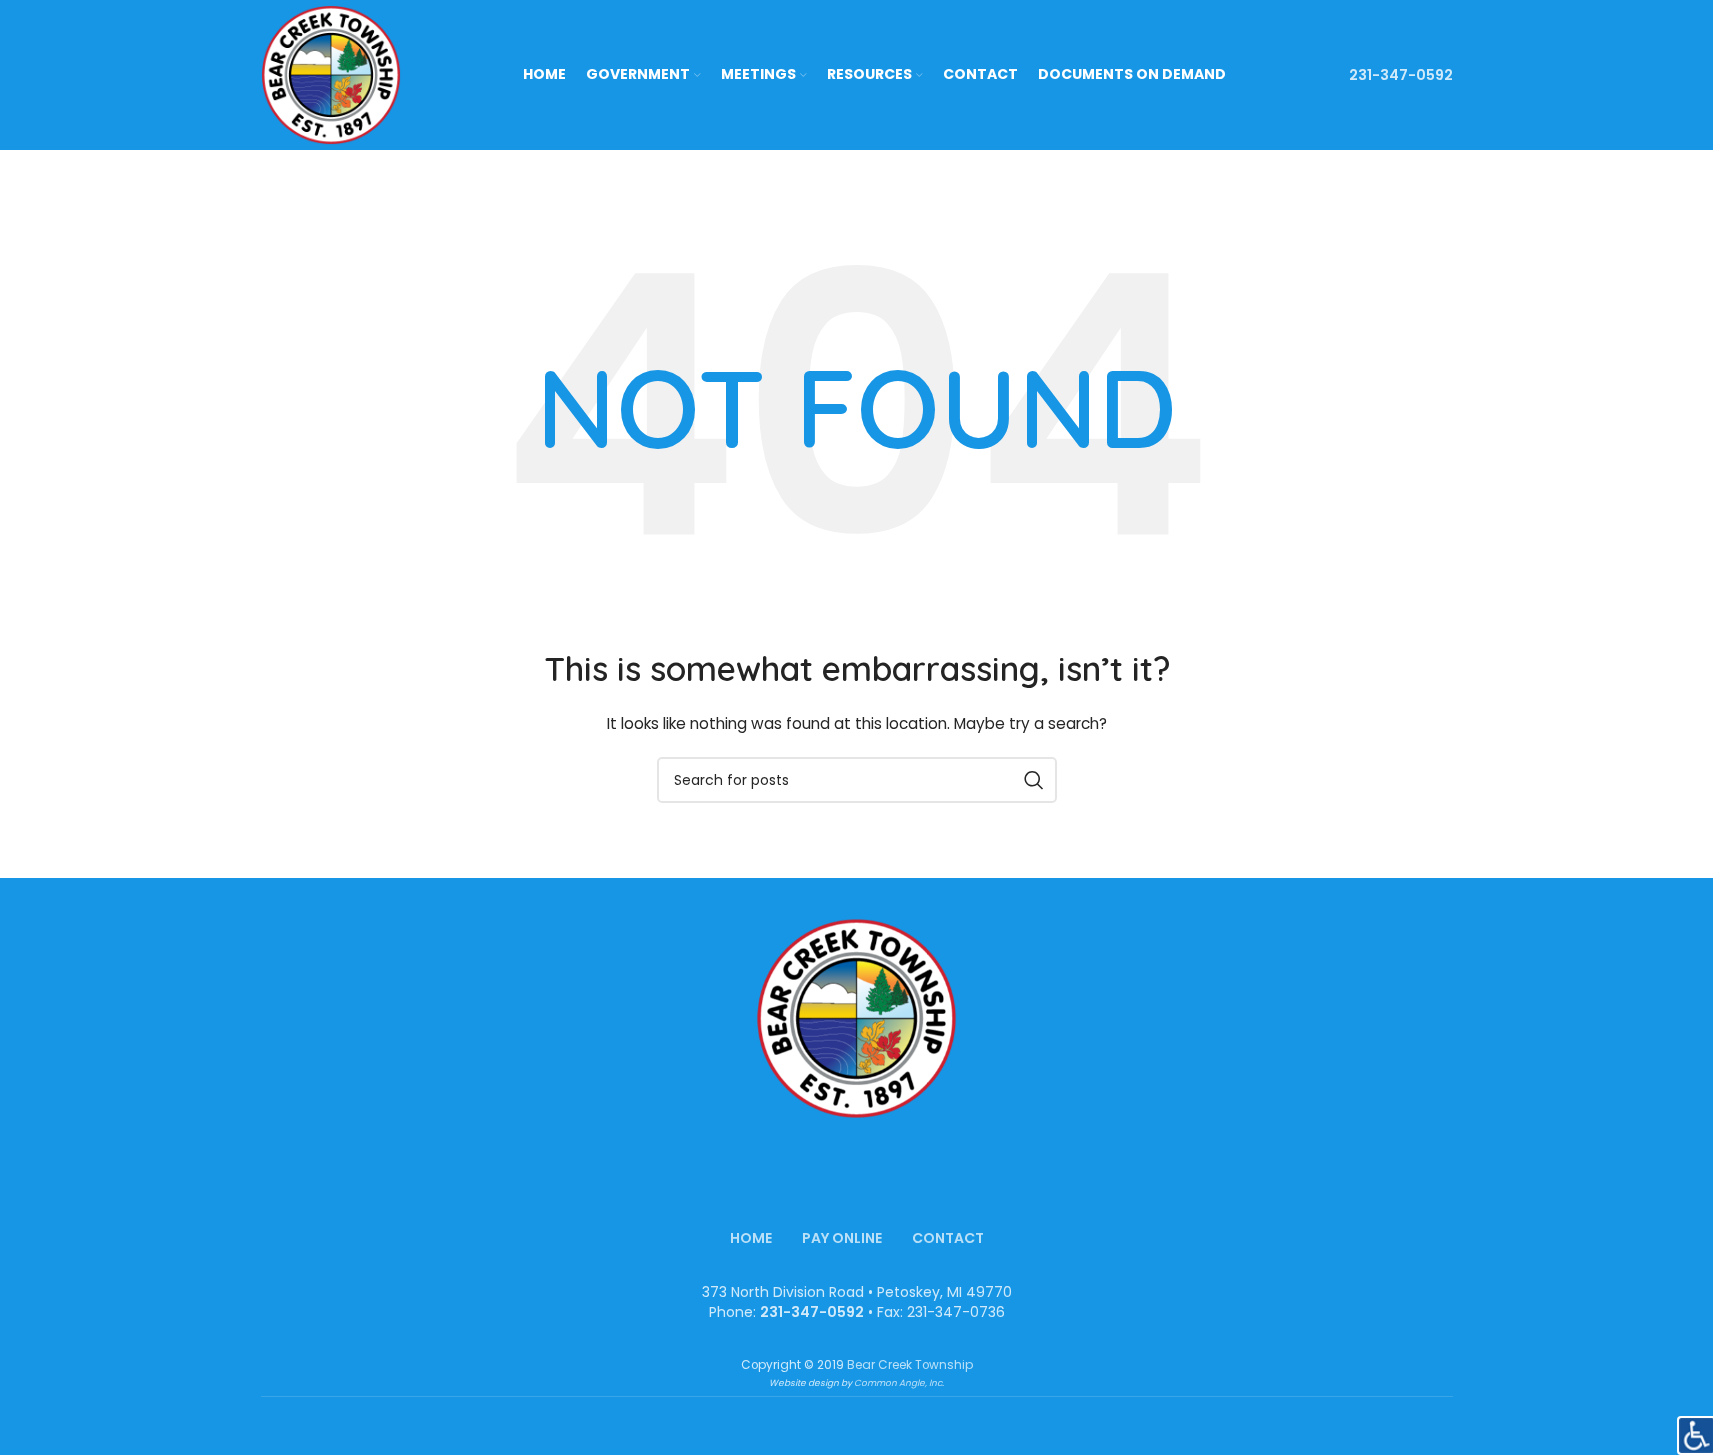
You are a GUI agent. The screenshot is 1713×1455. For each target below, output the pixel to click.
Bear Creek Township (910, 1365)
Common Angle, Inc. (899, 1383)
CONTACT (948, 1238)
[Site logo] (331, 74)
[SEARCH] (1034, 780)
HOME (751, 1238)
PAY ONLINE (842, 1238)
